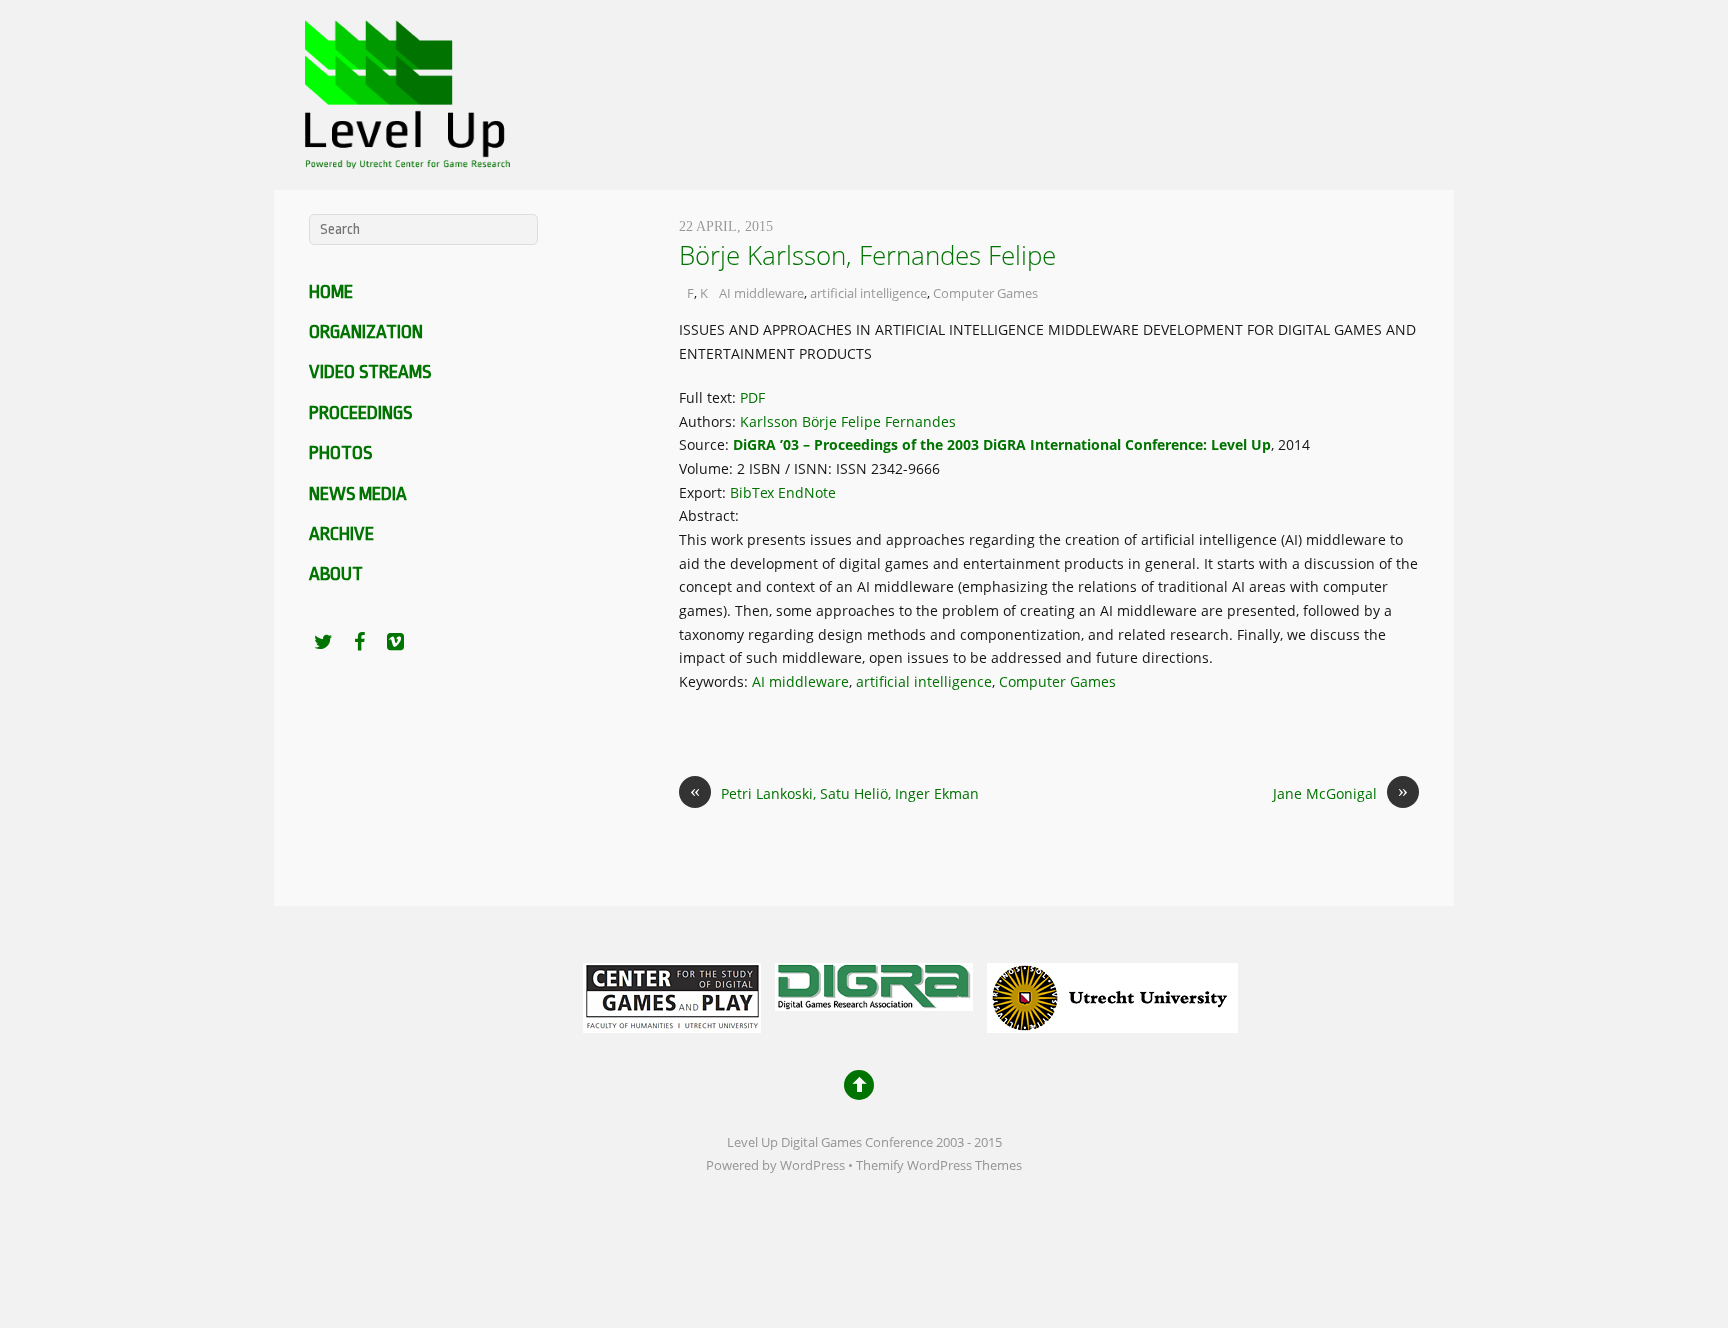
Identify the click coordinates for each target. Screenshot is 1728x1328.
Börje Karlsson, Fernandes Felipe (867, 255)
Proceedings (360, 413)
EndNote (807, 492)
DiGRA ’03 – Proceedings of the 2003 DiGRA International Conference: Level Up (1002, 444)
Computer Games (985, 293)
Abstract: (711, 515)
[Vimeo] (395, 641)
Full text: (709, 397)
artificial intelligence (868, 293)
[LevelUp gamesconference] (404, 155)
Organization (366, 332)
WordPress (812, 1165)
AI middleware (761, 293)
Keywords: (715, 681)
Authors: (709, 421)
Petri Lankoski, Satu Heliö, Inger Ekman (834, 792)
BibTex (752, 492)
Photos (340, 453)
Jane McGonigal (1340, 792)
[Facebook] (359, 641)
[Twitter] (323, 641)
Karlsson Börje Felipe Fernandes (848, 421)
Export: (704, 492)
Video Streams (370, 372)
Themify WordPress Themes (939, 1165)
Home (331, 292)
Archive (341, 534)
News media (358, 494)
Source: (706, 444)
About (336, 574)
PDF (752, 397)
